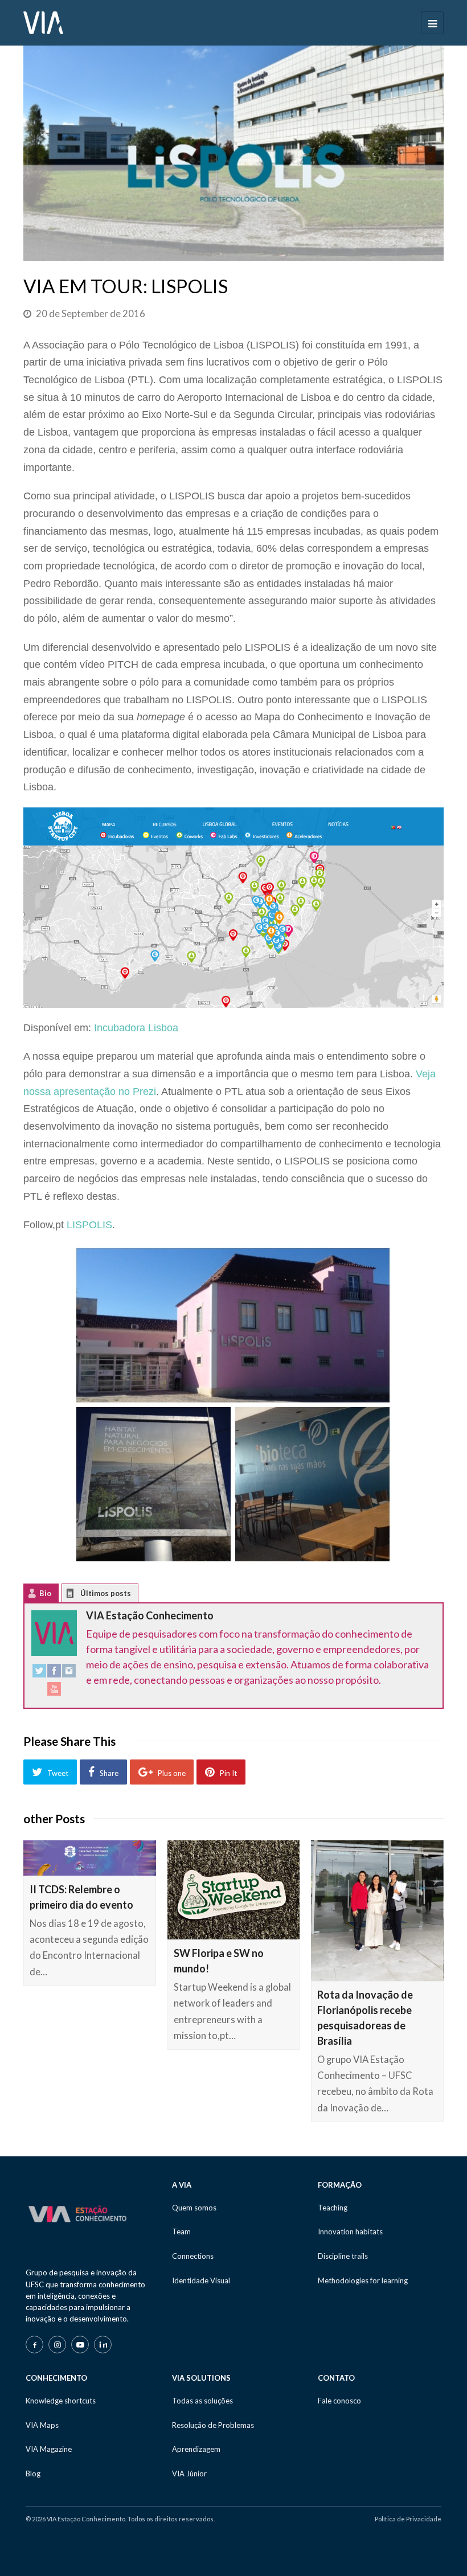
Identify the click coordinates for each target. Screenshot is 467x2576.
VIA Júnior (189, 2474)
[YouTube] (54, 1691)
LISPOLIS (89, 1225)
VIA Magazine (49, 2449)
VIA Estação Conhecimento (150, 1615)
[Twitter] (39, 1673)
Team (181, 2232)
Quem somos (194, 2208)
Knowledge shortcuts (61, 2401)
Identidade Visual (201, 2280)
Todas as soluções (202, 2401)
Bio (45, 1593)
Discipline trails (343, 2256)
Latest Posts (79, 1596)
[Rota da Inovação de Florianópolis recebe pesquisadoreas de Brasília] (377, 1911)
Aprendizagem (196, 2449)
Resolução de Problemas (213, 2425)
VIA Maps (42, 2425)
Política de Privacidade (408, 2519)
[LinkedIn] (103, 2345)
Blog (33, 2474)
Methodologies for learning (363, 2280)
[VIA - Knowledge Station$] (43, 22)
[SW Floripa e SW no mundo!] (234, 1890)
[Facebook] (54, 1673)
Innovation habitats (350, 2232)
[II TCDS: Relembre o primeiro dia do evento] (90, 1858)
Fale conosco (339, 2401)
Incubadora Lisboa (136, 1028)
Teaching (333, 2208)
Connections (193, 2256)
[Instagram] (69, 1673)
